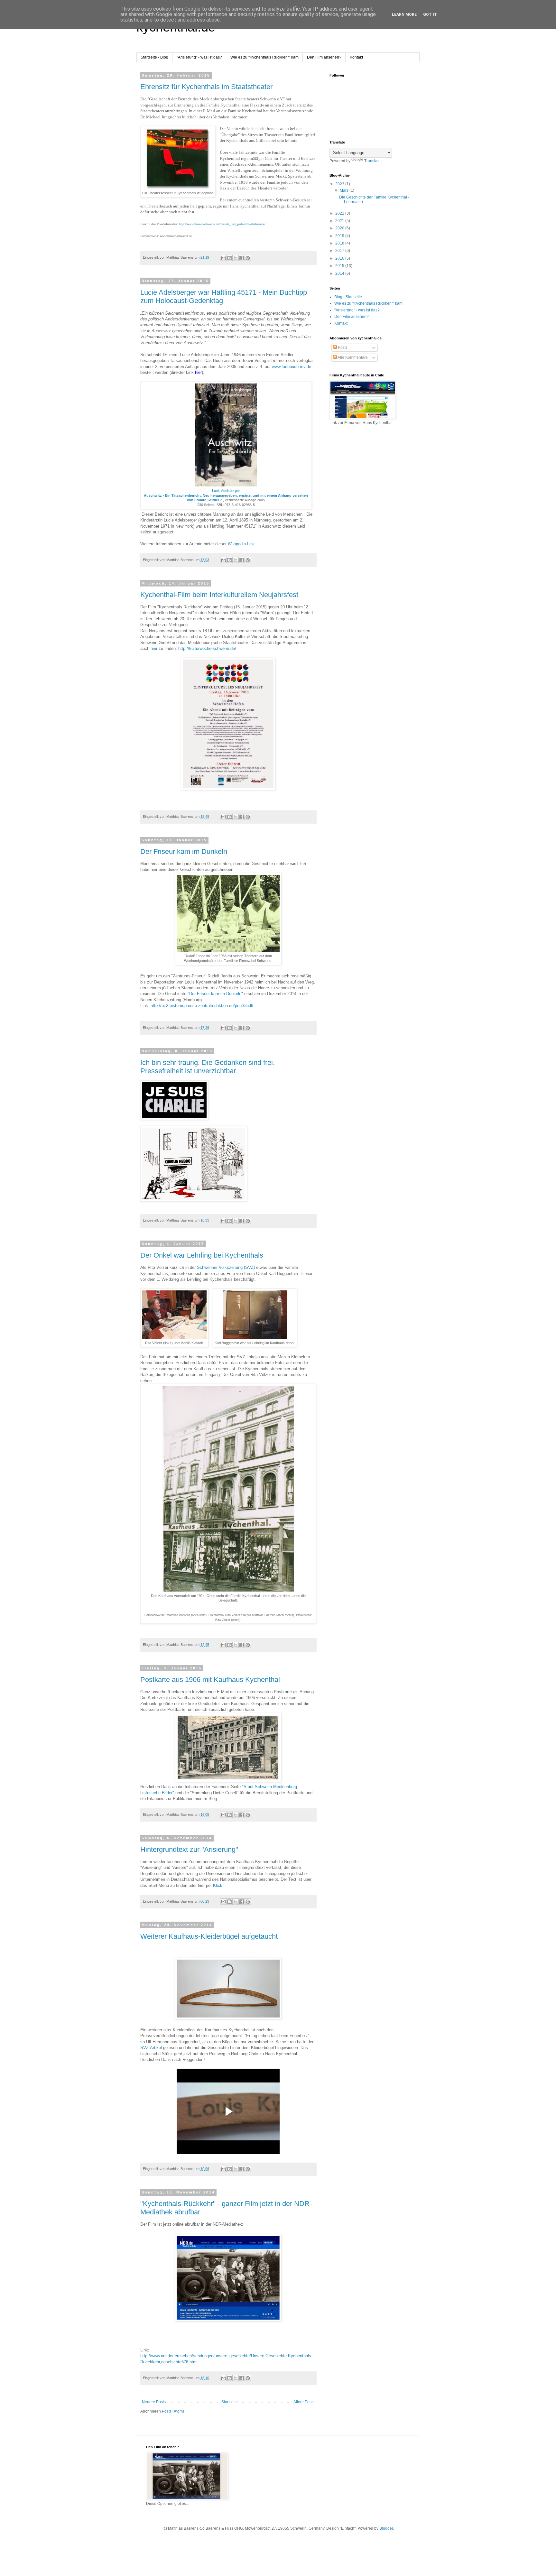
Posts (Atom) (173, 2411)
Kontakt (356, 57)
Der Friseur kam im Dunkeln (184, 851)
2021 (340, 221)
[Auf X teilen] (236, 258)
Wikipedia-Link (241, 544)
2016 (340, 258)
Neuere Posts (154, 2402)
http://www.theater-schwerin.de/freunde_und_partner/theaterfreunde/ (222, 224)
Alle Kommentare (352, 357)
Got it (430, 14)
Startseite (230, 2402)
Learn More (404, 14)
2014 (340, 273)
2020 (340, 228)
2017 (340, 251)
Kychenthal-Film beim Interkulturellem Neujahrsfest (219, 595)
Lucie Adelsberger (226, 491)
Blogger (386, 2528)
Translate (372, 161)
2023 (340, 184)
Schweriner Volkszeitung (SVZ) (226, 1267)
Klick (218, 1885)
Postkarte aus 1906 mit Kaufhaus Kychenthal (210, 1680)
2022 (340, 213)
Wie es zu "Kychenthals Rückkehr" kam (264, 57)
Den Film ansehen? (324, 57)
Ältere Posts (304, 2402)
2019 (340, 236)
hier (154, 648)
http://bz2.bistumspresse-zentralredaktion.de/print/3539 (202, 1006)
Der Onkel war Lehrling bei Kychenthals (202, 1255)
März (345, 190)
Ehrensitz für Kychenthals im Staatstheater (206, 87)
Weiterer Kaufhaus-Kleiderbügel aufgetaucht (209, 1936)
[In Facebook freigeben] (242, 258)
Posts (342, 347)
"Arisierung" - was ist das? (199, 57)
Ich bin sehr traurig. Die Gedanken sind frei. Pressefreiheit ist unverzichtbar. (208, 1067)
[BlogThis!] (229, 258)
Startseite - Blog (154, 57)
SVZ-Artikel (151, 2048)
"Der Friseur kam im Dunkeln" (215, 994)
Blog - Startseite (348, 297)
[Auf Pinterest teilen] (248, 258)
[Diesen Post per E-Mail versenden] (223, 258)
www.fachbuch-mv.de (292, 367)
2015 (340, 266)
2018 (340, 243)
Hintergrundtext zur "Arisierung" (189, 1849)
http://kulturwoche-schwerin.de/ (207, 648)
